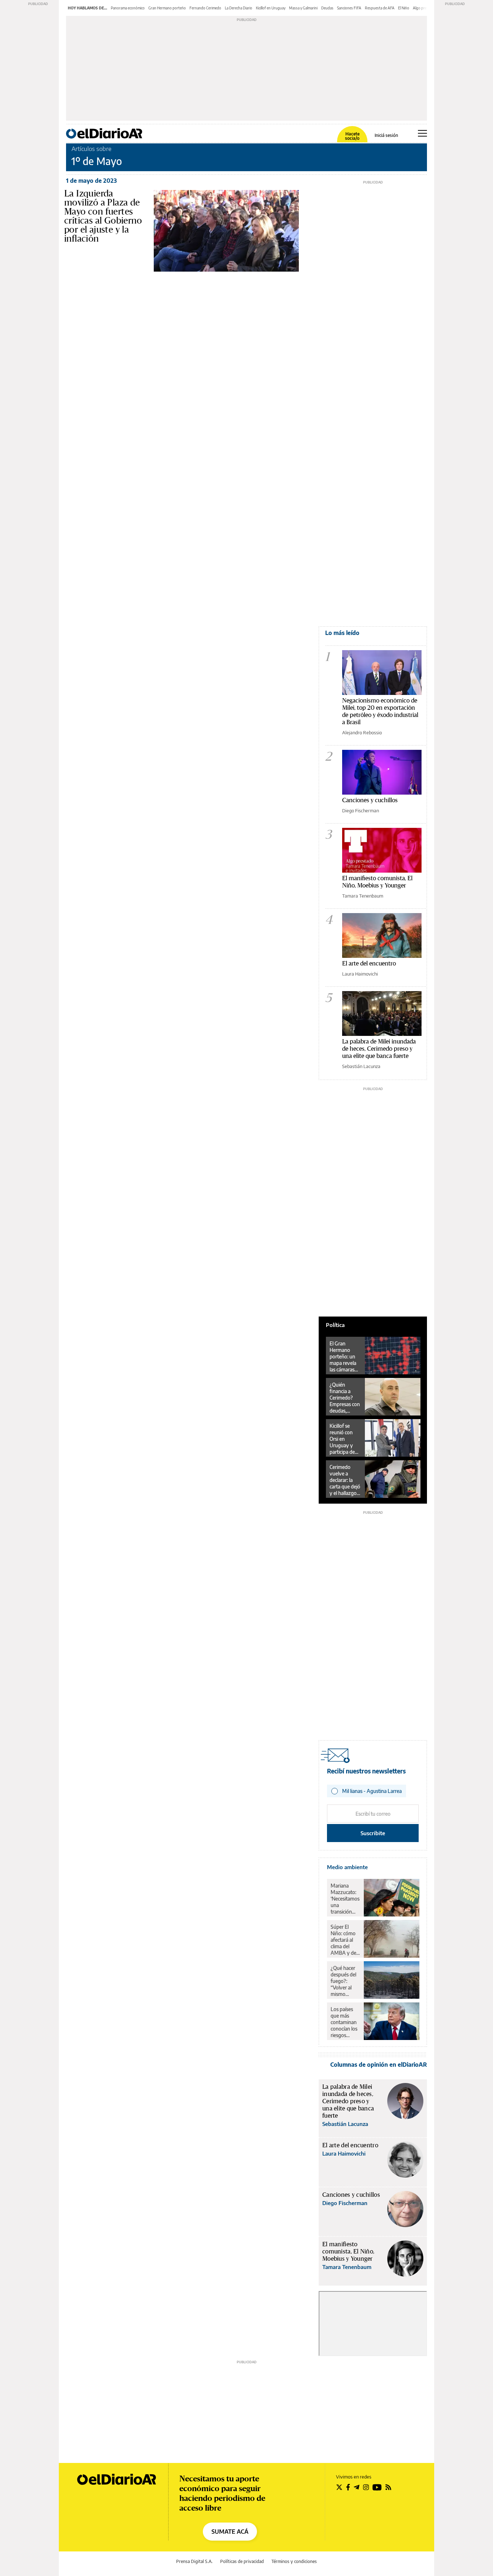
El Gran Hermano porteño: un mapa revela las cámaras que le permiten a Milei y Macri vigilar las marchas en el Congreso (344, 1357)
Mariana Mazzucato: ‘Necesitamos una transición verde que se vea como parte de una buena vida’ (345, 1899)
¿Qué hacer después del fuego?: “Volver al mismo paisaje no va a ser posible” (345, 1981)
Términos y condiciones (294, 2561)
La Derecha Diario (239, 8)
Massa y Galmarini (303, 8)
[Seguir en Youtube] (377, 2487)
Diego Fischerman (361, 811)
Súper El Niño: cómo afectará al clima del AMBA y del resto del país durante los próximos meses (345, 1940)
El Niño (404, 8)
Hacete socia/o (352, 136)
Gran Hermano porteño (167, 8)
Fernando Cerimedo (205, 8)
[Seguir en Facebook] (348, 2487)
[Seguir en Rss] (388, 2487)
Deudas (327, 8)
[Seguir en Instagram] (366, 2487)
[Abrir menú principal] (422, 133)
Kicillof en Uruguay (271, 8)
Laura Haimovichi (360, 974)
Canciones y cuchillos (370, 800)
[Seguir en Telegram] (357, 2487)
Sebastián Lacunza (361, 1066)
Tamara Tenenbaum (363, 896)
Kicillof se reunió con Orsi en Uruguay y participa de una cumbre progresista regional (343, 1439)
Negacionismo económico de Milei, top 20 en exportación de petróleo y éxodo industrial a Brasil (380, 711)
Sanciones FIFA (349, 8)
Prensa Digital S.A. (194, 2561)
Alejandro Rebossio (362, 732)
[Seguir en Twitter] (339, 2487)
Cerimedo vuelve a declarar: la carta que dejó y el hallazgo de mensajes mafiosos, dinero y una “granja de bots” (345, 1480)
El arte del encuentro (369, 963)
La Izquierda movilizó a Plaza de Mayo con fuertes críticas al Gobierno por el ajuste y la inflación (103, 216)
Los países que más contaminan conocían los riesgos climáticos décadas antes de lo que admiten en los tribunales (344, 2022)
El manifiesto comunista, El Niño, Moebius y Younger (377, 881)
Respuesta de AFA (380, 8)
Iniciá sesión (386, 135)
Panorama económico (128, 8)
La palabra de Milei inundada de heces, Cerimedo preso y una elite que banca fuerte (379, 1048)
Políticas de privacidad (242, 2561)
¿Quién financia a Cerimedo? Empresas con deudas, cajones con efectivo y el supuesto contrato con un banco (345, 1398)
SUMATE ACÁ (230, 2532)
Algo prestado (424, 8)
